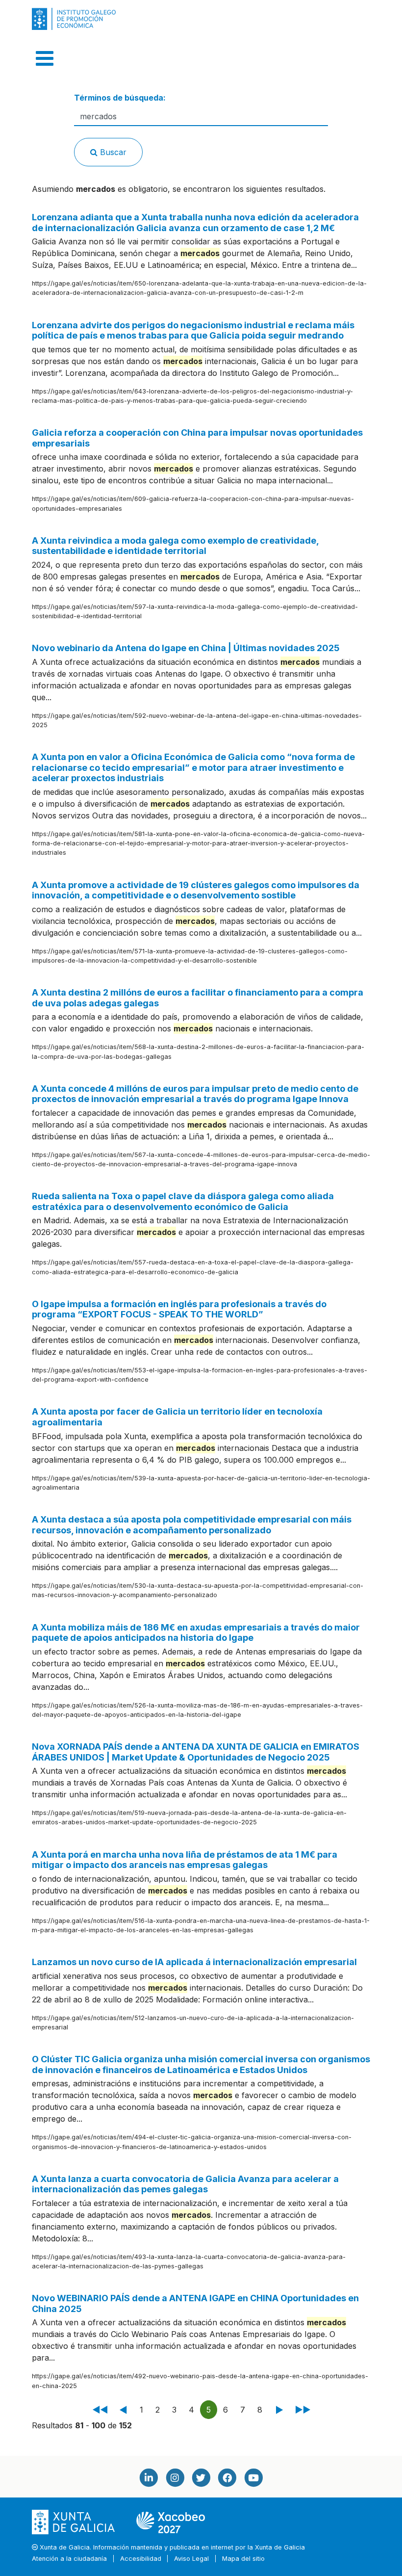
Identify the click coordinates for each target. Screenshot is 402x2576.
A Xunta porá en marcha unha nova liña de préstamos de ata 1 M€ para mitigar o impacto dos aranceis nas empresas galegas (185, 1860)
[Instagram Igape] (175, 2478)
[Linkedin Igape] (149, 2478)
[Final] (301, 2410)
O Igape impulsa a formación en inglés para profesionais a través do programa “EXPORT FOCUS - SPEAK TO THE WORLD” (179, 1309)
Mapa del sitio (243, 2559)
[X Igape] (201, 2478)
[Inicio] (100, 2410)
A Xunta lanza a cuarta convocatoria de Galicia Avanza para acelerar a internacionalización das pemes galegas (185, 2184)
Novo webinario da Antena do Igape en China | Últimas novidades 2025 (186, 648)
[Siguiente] (278, 2410)
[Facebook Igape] (227, 2478)
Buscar (112, 152)
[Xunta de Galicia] (74, 2522)
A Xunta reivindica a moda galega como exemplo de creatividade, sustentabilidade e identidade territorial (175, 546)
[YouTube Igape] (253, 2478)
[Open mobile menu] (45, 58)
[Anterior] (124, 2410)
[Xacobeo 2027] (171, 2522)
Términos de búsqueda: (120, 98)
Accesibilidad (141, 2559)
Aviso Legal (191, 2559)
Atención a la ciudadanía (69, 2559)
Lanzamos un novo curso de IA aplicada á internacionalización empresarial (194, 1962)
